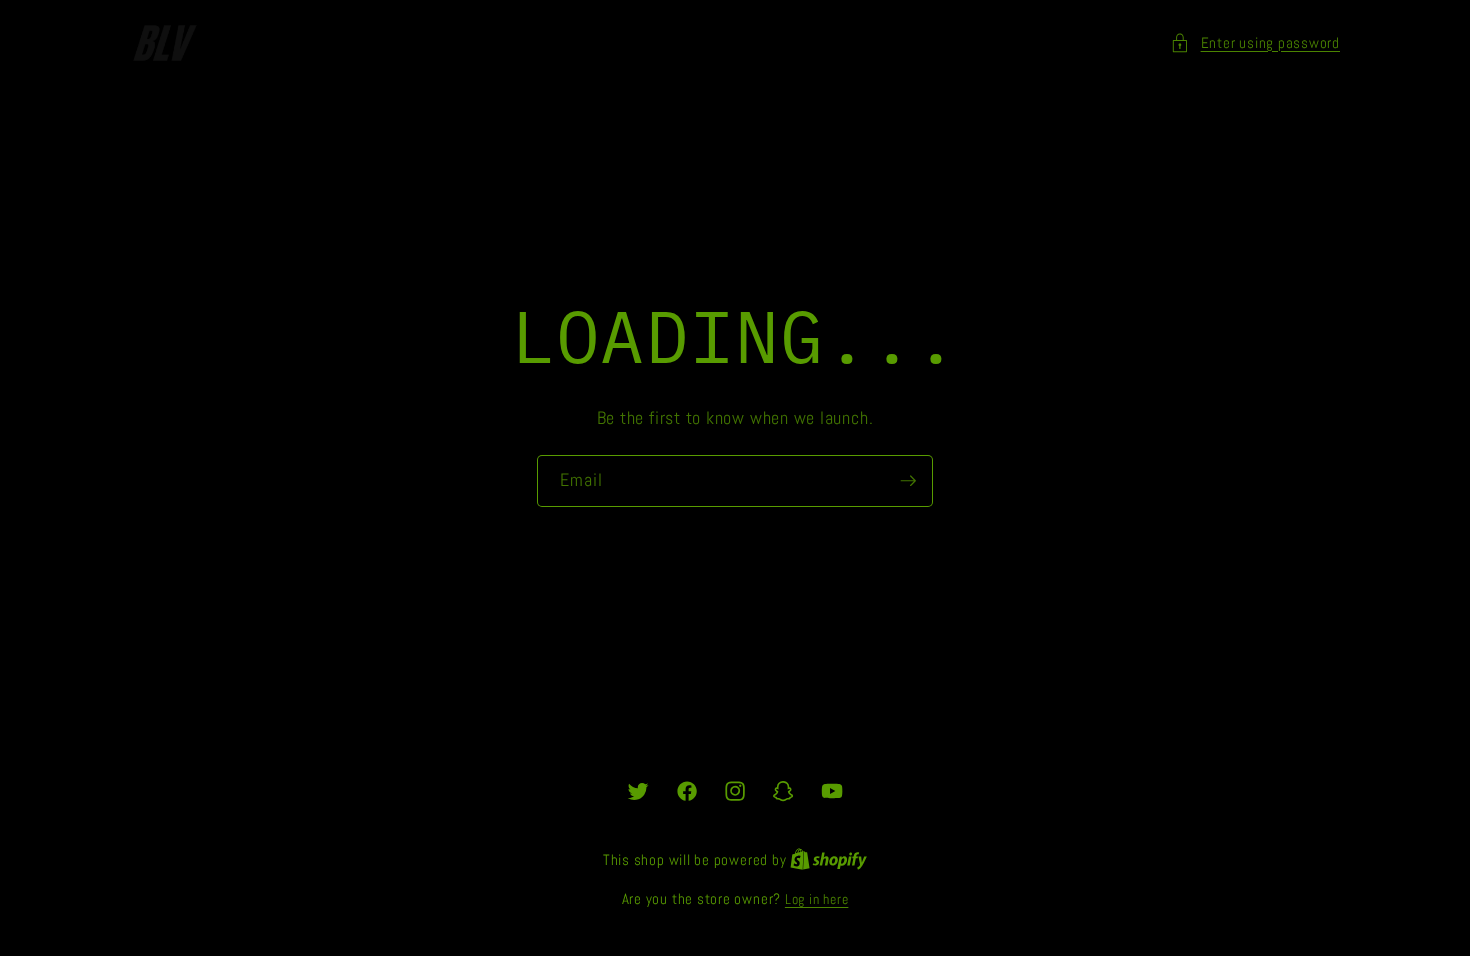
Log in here (816, 899)
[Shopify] (828, 860)
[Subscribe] (908, 482)
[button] (1255, 43)
